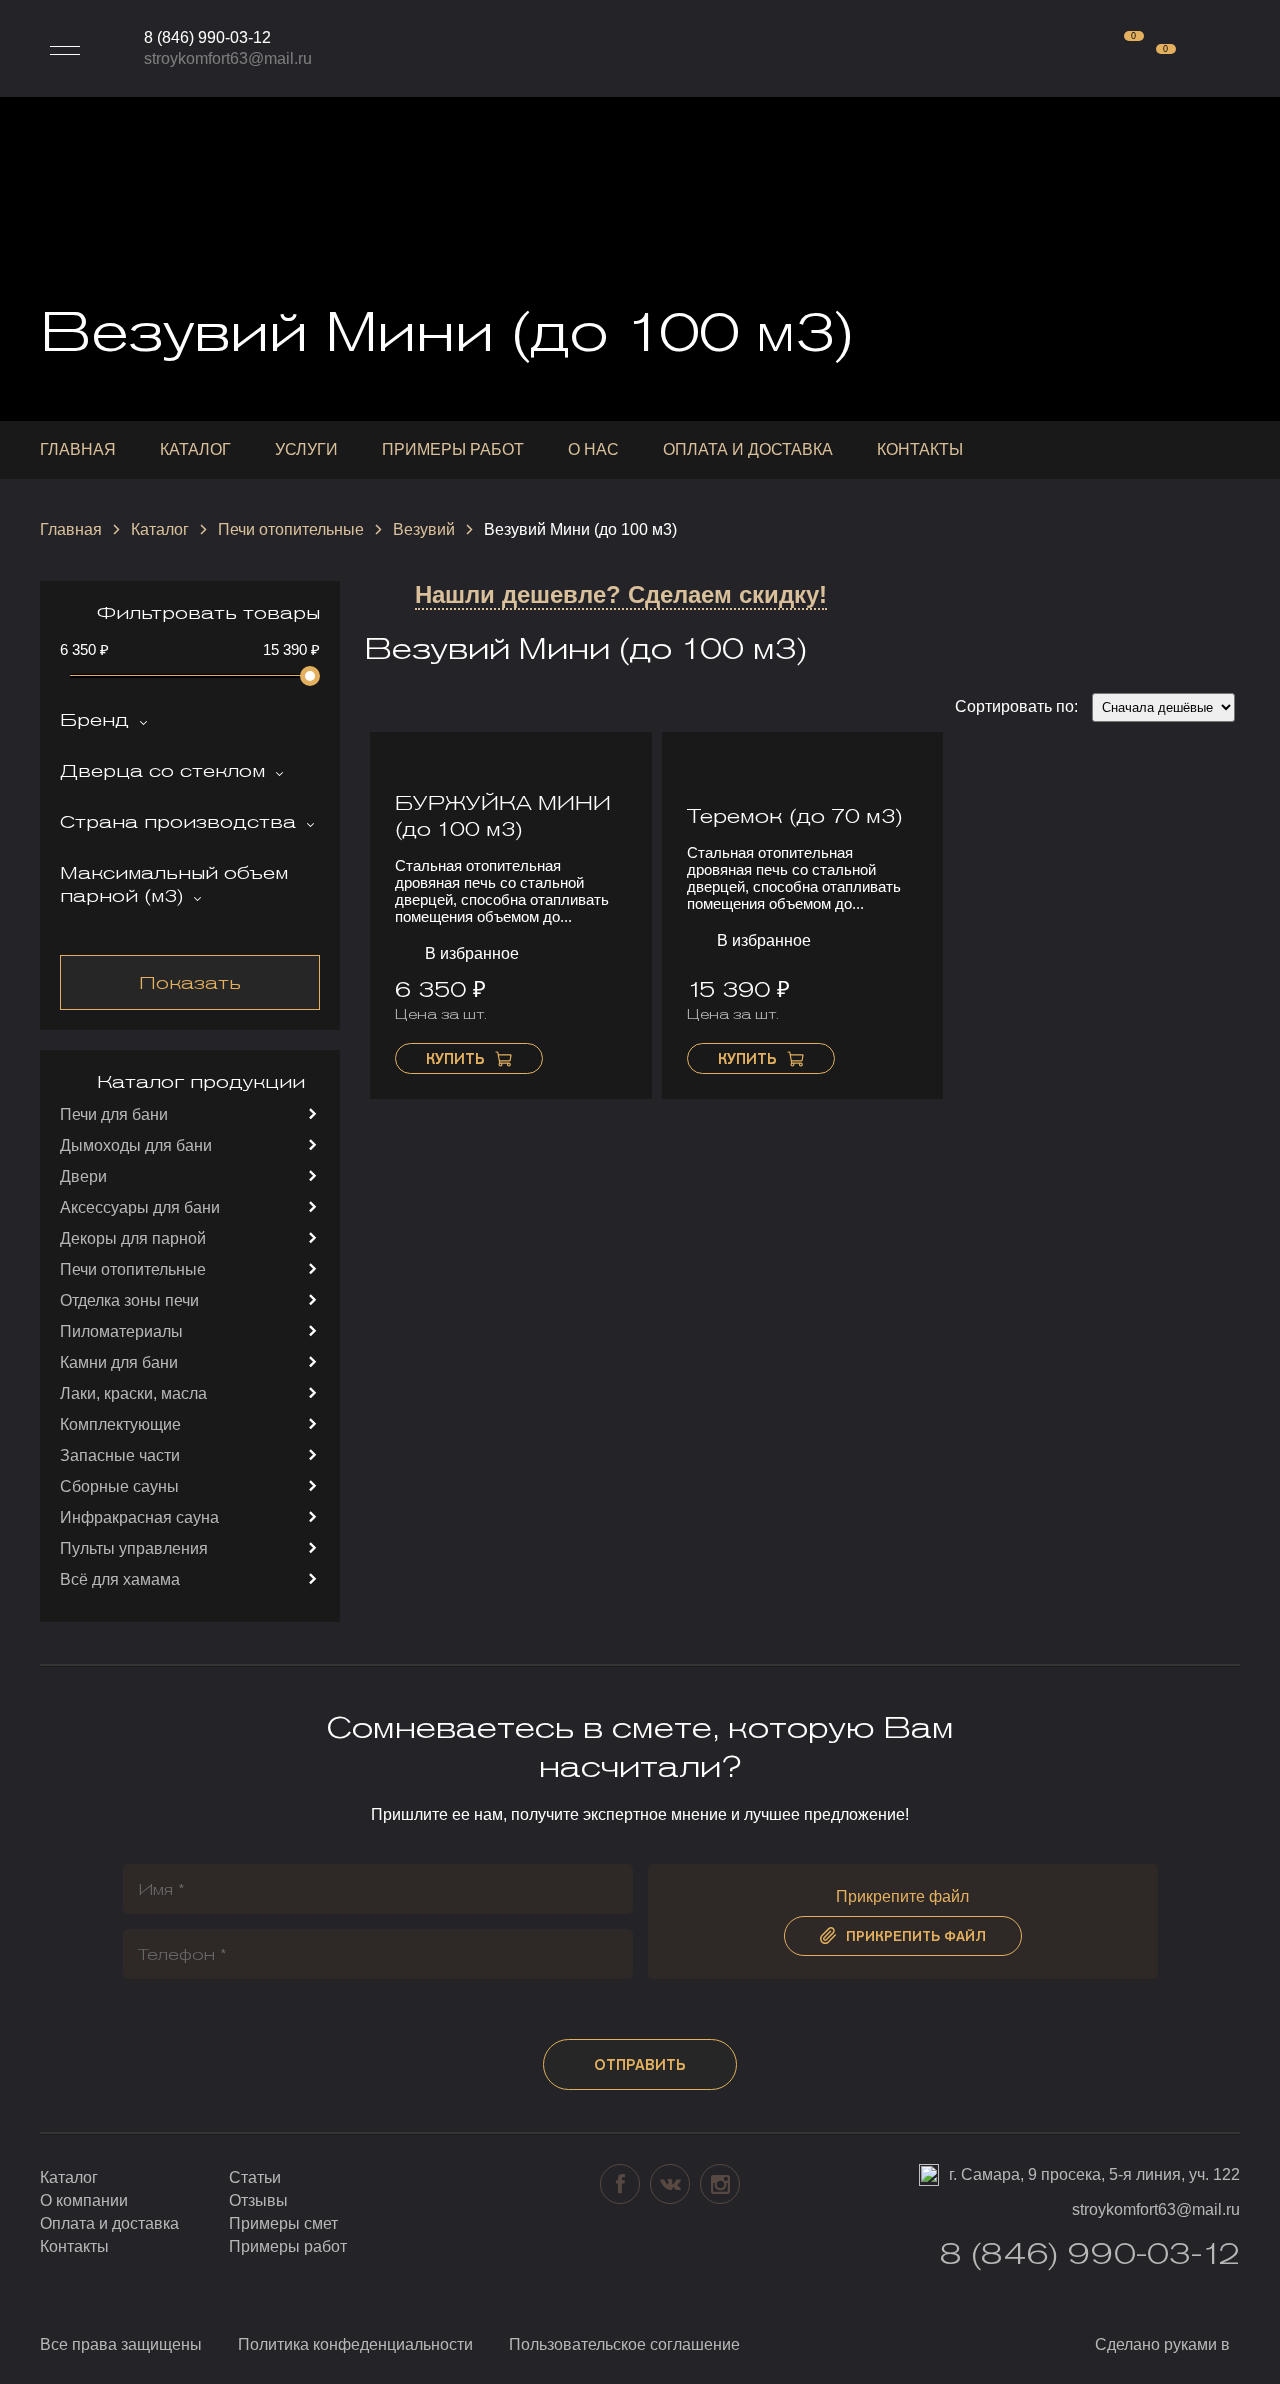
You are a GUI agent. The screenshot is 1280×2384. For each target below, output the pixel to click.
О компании (84, 2200)
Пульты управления (134, 1548)
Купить (455, 1058)
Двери (83, 1176)
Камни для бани (119, 1362)
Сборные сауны (119, 1486)
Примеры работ (453, 449)
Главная (78, 449)
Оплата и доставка (748, 449)
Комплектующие (120, 1424)
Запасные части (120, 1455)
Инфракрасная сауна (139, 1517)
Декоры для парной (133, 1238)
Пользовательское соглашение (624, 2344)
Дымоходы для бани (136, 1145)
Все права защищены (121, 2344)
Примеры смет (283, 2223)
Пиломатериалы (121, 1331)
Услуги (306, 449)
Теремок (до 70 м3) (795, 816)
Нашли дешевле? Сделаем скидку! (621, 594)
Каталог (195, 449)
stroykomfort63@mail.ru (228, 58)
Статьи (255, 2177)
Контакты (920, 449)
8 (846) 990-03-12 (207, 37)
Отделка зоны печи (129, 1300)
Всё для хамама (120, 1579)
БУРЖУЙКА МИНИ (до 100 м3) (503, 816)
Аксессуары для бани (140, 1207)
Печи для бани (114, 1114)
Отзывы (258, 2200)
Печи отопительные (291, 529)
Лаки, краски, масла (133, 1393)
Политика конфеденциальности (355, 2344)
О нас (593, 449)
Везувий (424, 529)
